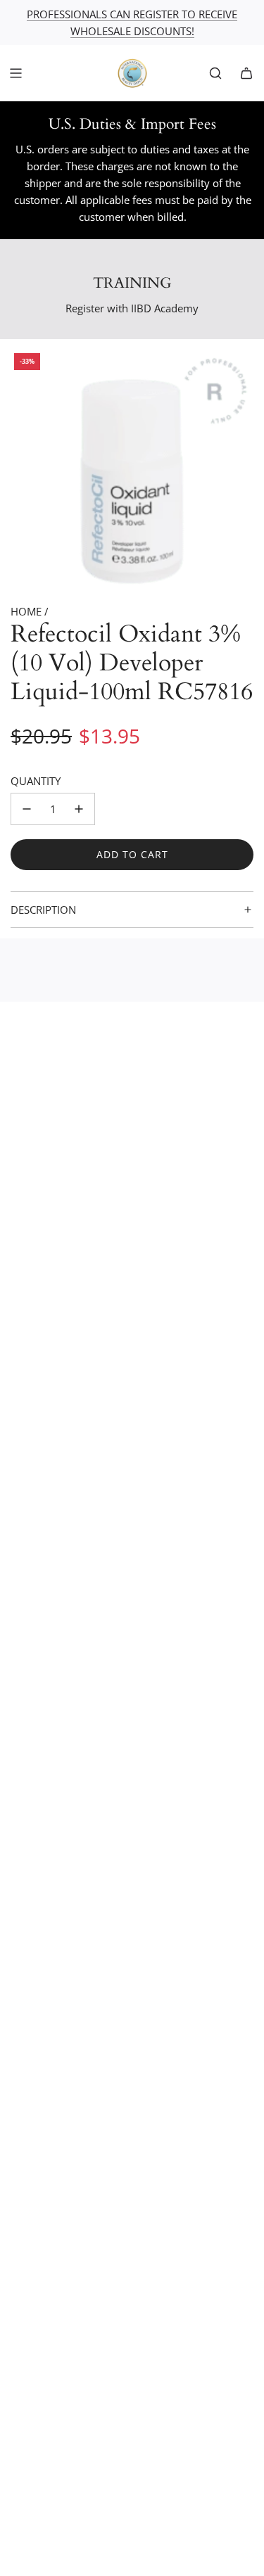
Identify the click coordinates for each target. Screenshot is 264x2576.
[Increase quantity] (79, 809)
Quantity (36, 781)
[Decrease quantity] (27, 809)
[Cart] (246, 73)
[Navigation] (15, 73)
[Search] (215, 73)
